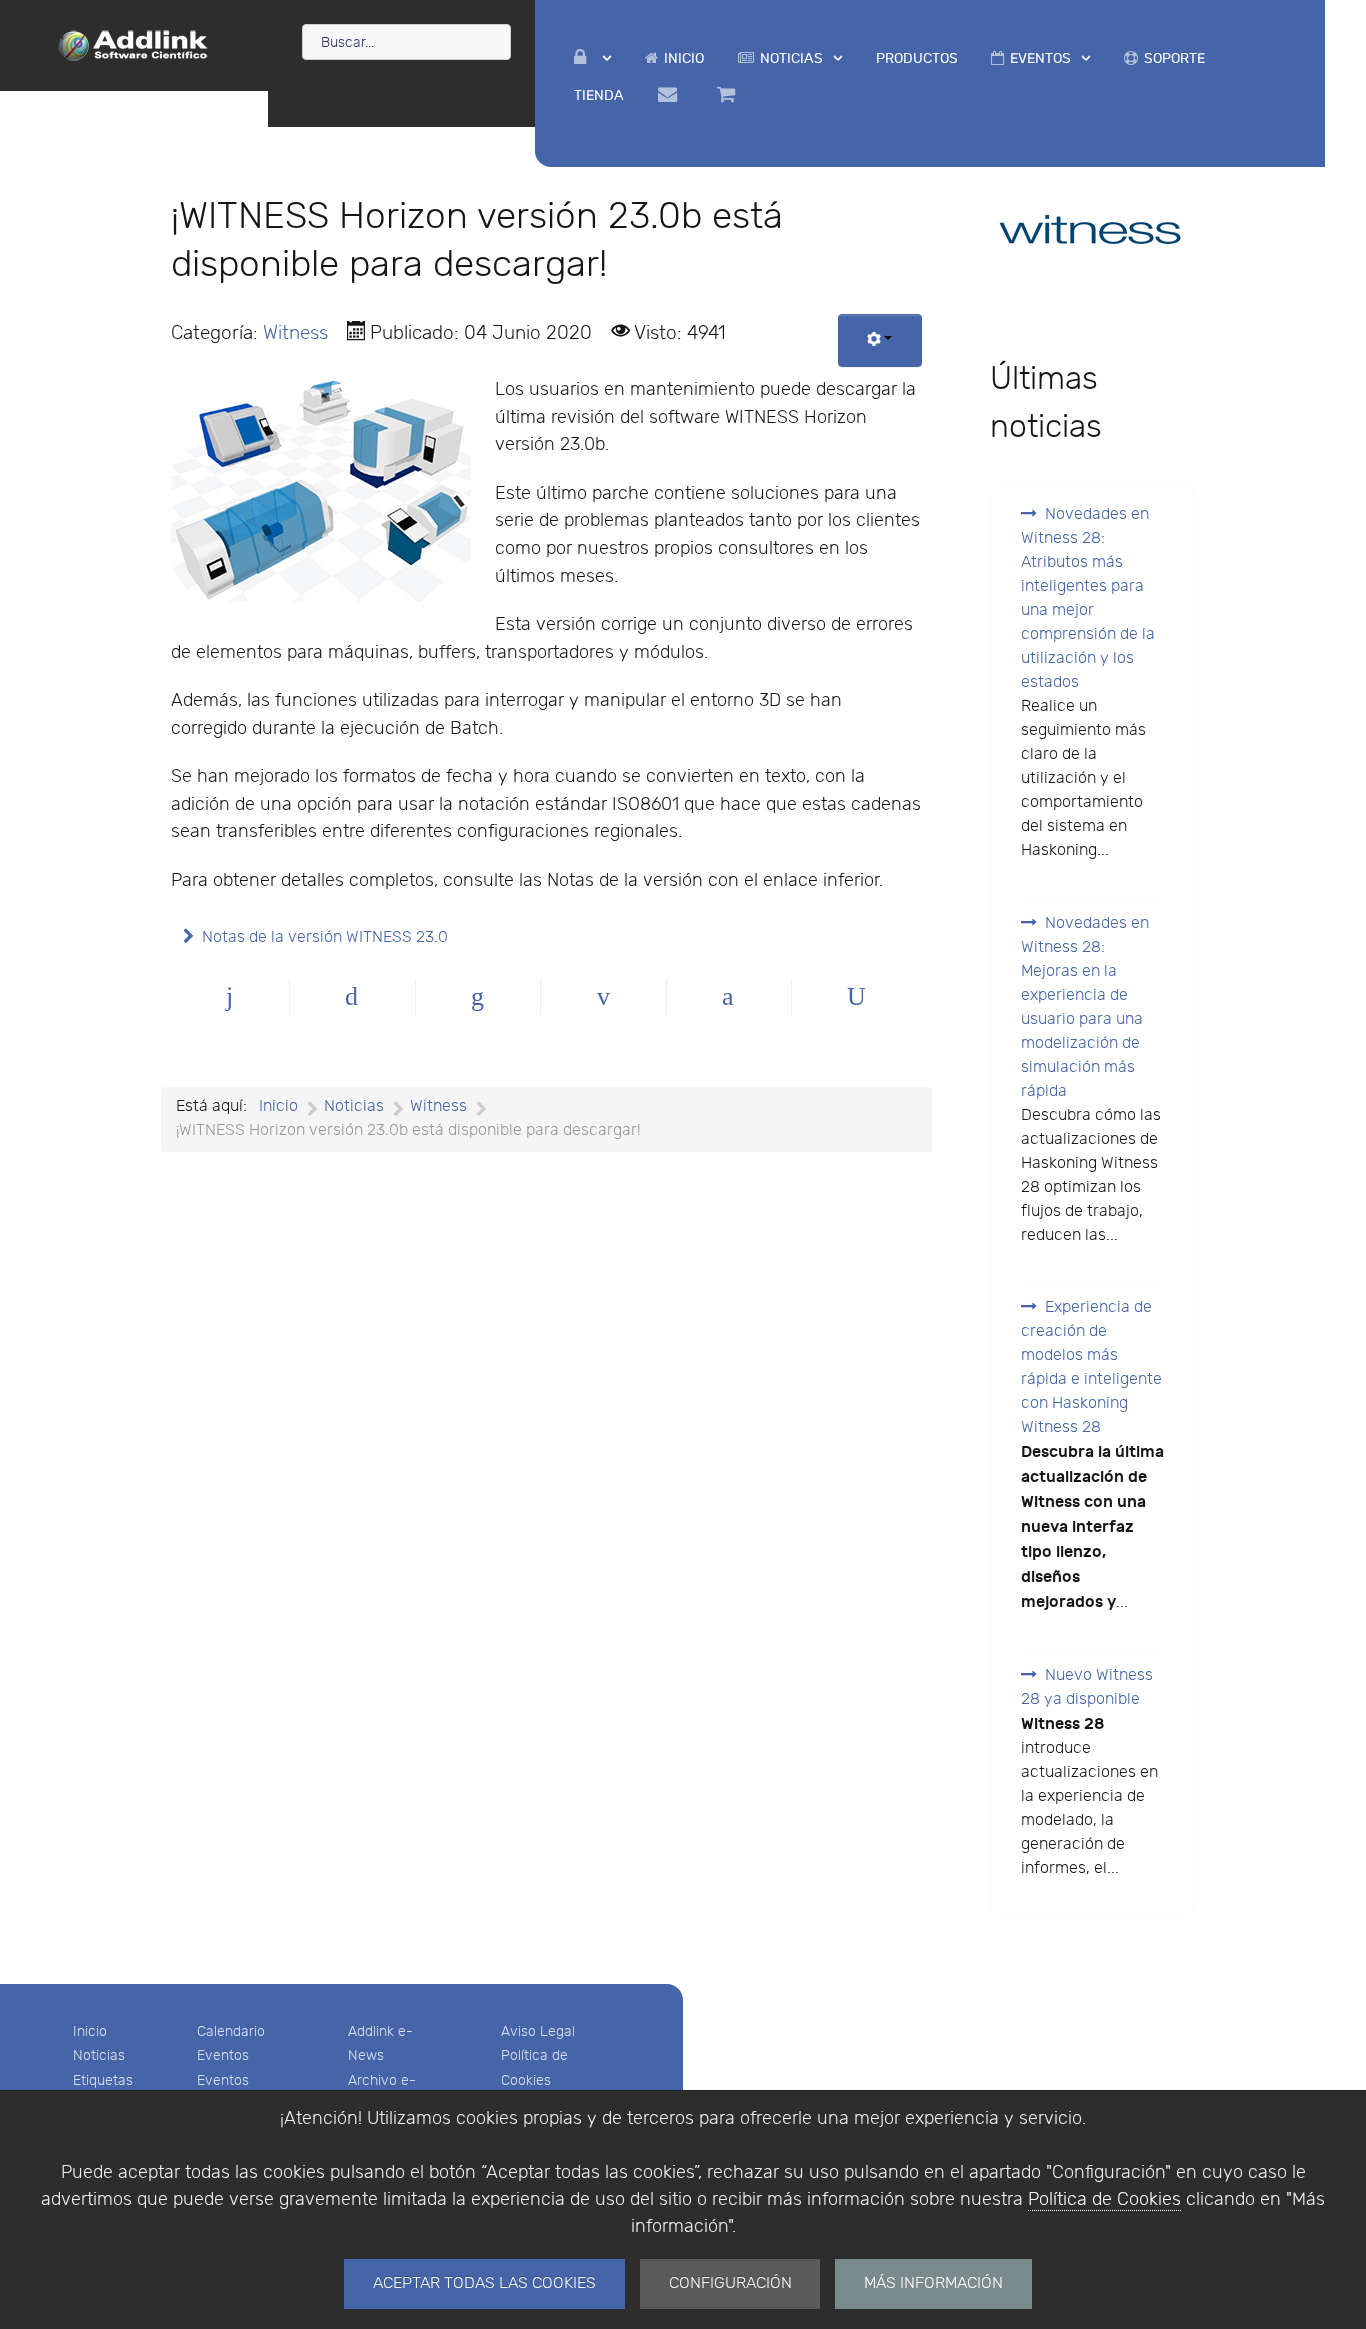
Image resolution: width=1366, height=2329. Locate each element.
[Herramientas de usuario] (880, 340)
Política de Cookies (1104, 2199)
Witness (295, 333)
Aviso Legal (538, 2031)
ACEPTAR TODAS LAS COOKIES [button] (484, 2283)
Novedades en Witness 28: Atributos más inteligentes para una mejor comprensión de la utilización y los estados (1088, 598)
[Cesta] (729, 95)
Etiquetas (103, 2080)
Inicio (90, 2031)
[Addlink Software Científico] (134, 44)
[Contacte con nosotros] (670, 95)
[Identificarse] (592, 58)
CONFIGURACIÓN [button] (730, 2283)
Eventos (223, 2055)
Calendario (231, 2031)
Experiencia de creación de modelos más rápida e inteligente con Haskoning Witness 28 (1091, 1367)
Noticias (99, 2055)
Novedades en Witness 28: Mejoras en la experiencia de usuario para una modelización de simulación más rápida (1085, 1007)
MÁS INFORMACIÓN (933, 2283)
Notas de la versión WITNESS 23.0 (325, 937)
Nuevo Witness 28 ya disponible (1087, 1687)
